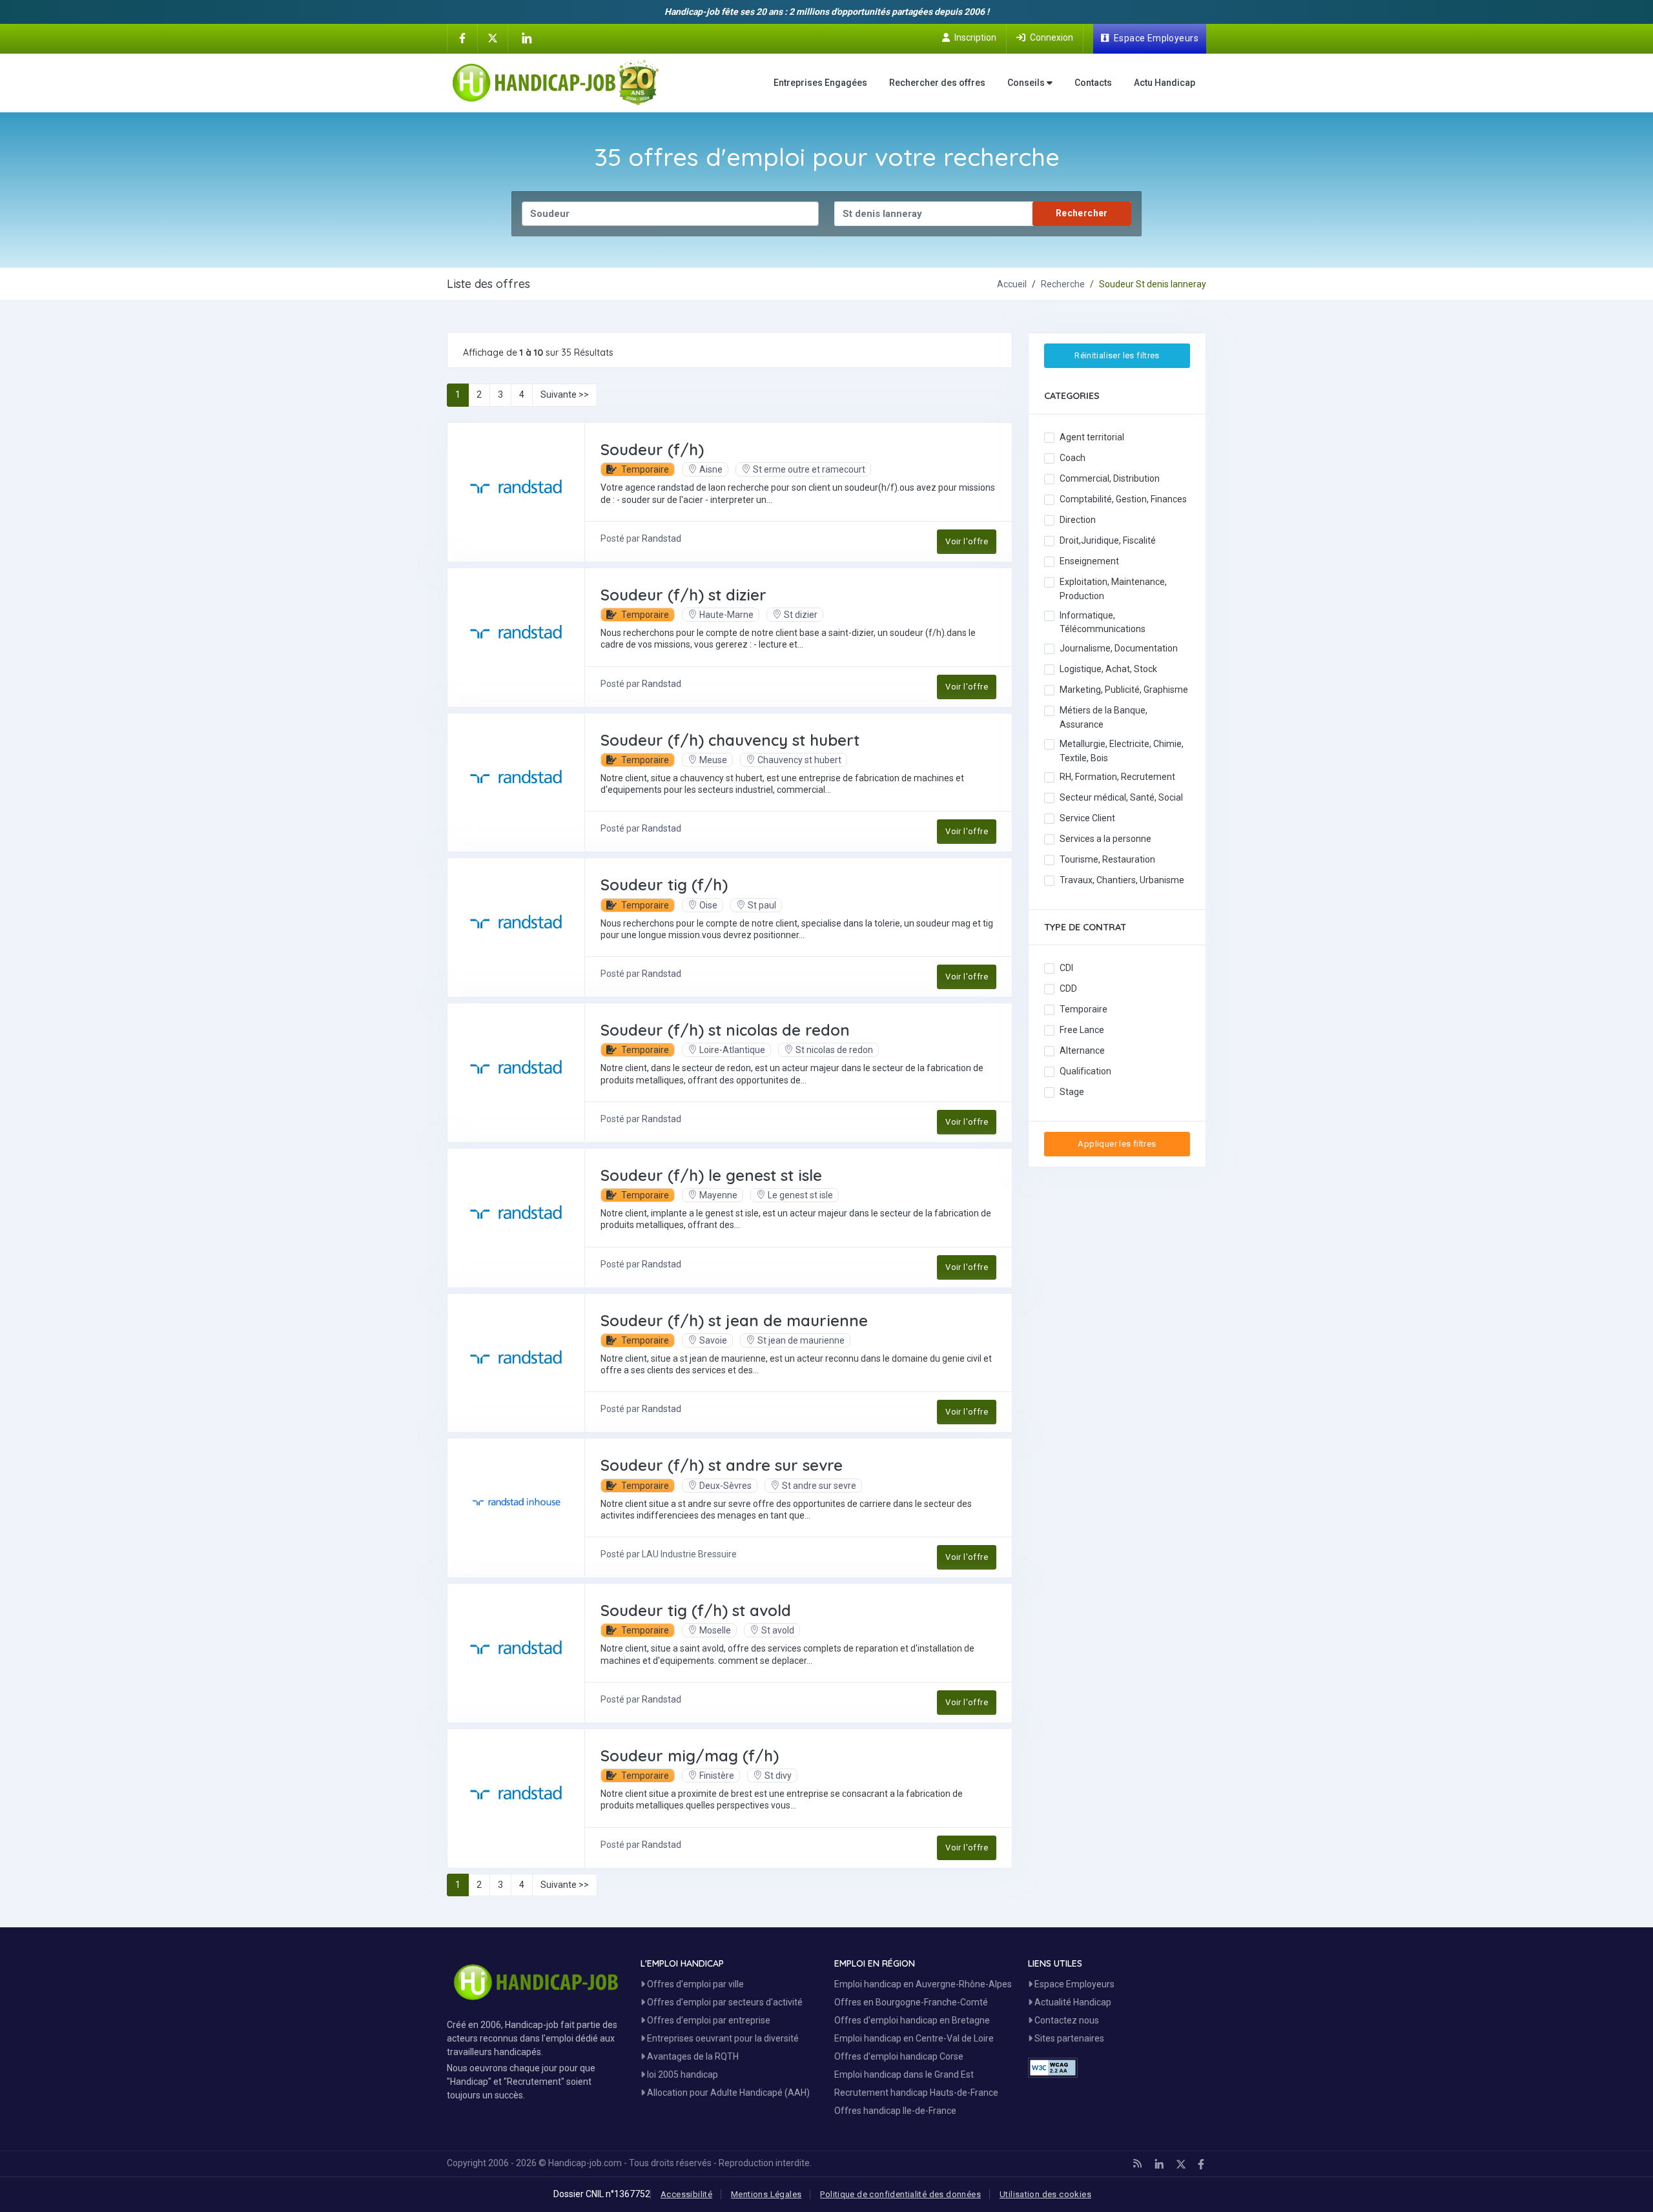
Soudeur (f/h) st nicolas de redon (725, 1030)
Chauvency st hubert (799, 760)
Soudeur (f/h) (652, 449)
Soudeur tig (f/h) (664, 885)
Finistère (717, 1776)
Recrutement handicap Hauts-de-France (916, 2093)
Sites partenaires (1068, 2038)
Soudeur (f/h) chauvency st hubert (730, 740)
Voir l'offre (967, 541)
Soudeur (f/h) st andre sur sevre (722, 1465)
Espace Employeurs (1073, 1984)
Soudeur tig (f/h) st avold (696, 1610)
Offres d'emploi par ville (694, 1984)
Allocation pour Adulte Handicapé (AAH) (727, 2093)
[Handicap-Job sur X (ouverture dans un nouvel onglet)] (493, 37)
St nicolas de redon (834, 1050)
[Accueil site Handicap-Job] (556, 83)
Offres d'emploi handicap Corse (899, 2056)
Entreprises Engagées (820, 83)
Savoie (713, 1340)
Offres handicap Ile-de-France (895, 2111)
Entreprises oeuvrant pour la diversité (722, 2038)
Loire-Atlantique (732, 1050)
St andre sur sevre (819, 1486)
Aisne (711, 469)
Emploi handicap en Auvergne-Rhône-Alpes (923, 1984)
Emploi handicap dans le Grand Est (904, 2074)
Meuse (713, 760)
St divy (778, 1776)
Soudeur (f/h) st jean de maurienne (734, 1320)
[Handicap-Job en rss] (1137, 2164)
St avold (778, 1630)
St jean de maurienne (801, 1340)
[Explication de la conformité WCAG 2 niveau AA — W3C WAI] (1053, 2068)
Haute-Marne (726, 615)
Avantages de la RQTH (692, 2056)
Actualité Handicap (1072, 2002)
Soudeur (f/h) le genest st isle (711, 1175)
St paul (762, 905)
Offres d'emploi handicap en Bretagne (912, 2020)
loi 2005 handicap (682, 2074)
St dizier (801, 615)
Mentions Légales (766, 2194)
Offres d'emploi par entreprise (708, 2020)
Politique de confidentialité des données (900, 2194)
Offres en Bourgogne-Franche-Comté (911, 2002)
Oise (708, 905)
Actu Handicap (1165, 83)
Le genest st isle (800, 1195)
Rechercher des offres (937, 83)
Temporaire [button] (644, 469)
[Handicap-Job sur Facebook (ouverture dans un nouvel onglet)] (462, 37)
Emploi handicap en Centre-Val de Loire (914, 2038)
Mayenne (718, 1195)
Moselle (715, 1630)
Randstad (662, 538)
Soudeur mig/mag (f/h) (690, 1756)
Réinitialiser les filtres (1117, 355)
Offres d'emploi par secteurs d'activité (724, 2002)
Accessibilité (686, 2194)
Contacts (1093, 83)
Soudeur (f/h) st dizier (683, 595)
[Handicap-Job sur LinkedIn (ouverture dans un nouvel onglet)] (526, 38)
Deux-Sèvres (725, 1486)
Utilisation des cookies (1045, 2194)
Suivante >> (565, 394)
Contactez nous (1066, 2020)
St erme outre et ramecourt (809, 469)
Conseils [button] (1027, 83)
